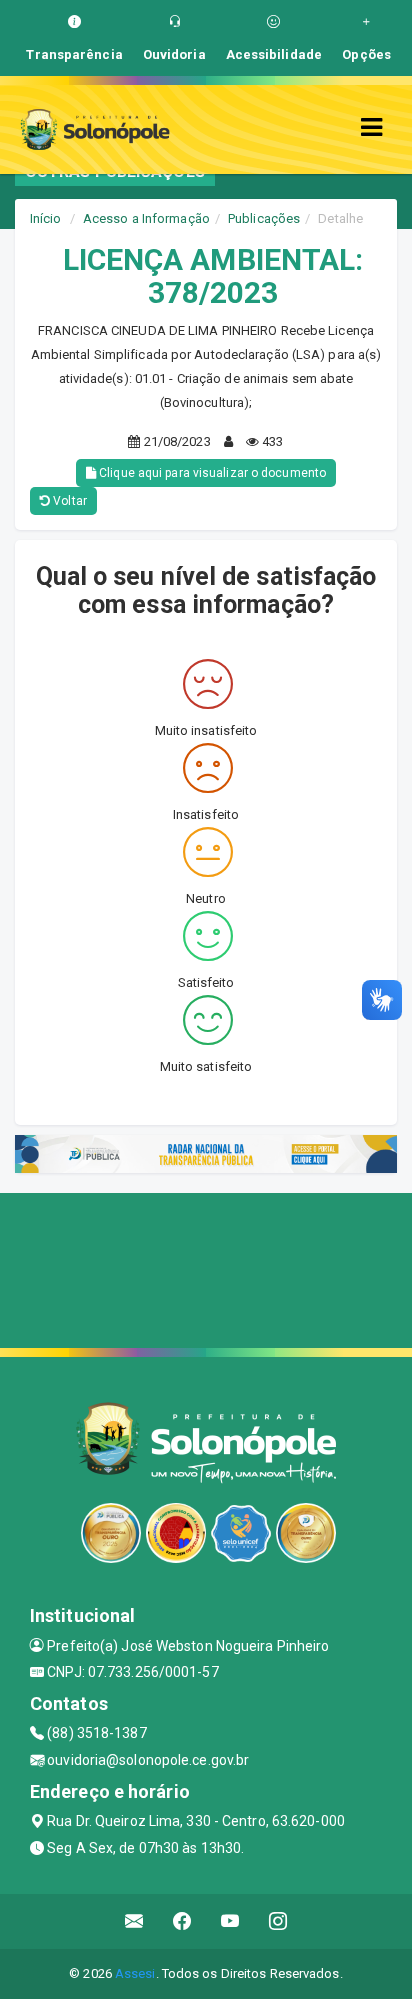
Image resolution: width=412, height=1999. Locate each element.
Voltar (68, 501)
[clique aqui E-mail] (134, 1921)
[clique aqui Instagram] (278, 1921)
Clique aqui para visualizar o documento (211, 473)
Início (46, 218)
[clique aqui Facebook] (182, 1921)
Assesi (135, 1973)
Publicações (264, 218)
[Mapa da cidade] (206, 1268)
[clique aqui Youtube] (230, 1921)
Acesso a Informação (146, 218)
